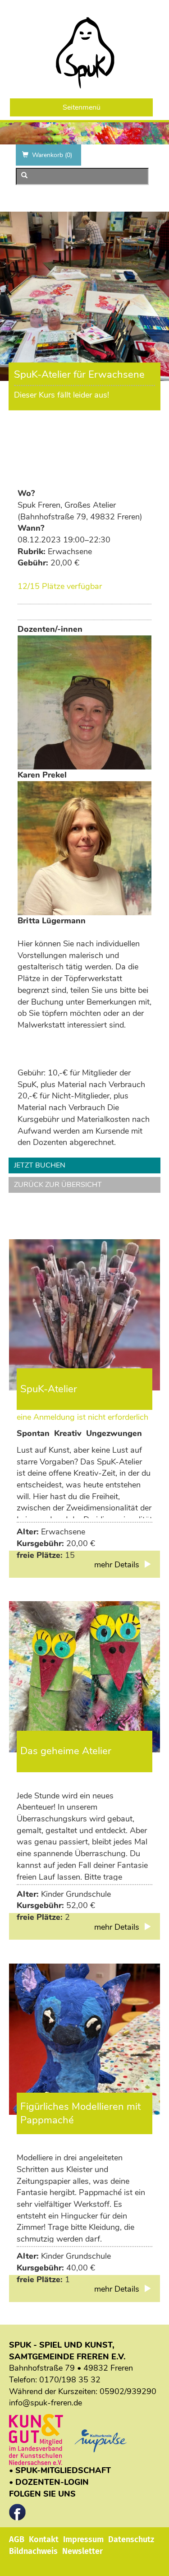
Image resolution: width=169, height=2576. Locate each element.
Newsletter (82, 2551)
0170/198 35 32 (70, 2380)
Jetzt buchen (40, 1165)
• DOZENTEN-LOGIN (49, 2482)
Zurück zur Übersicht (58, 1185)
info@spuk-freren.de (46, 2403)
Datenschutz (131, 2539)
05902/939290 (128, 2391)
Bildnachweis (33, 2551)
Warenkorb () (52, 155)
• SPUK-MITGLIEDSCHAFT (60, 2470)
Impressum (83, 2539)
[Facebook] (17, 2510)
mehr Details (118, 1565)
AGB (17, 2539)
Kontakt (44, 2539)
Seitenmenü (82, 107)
